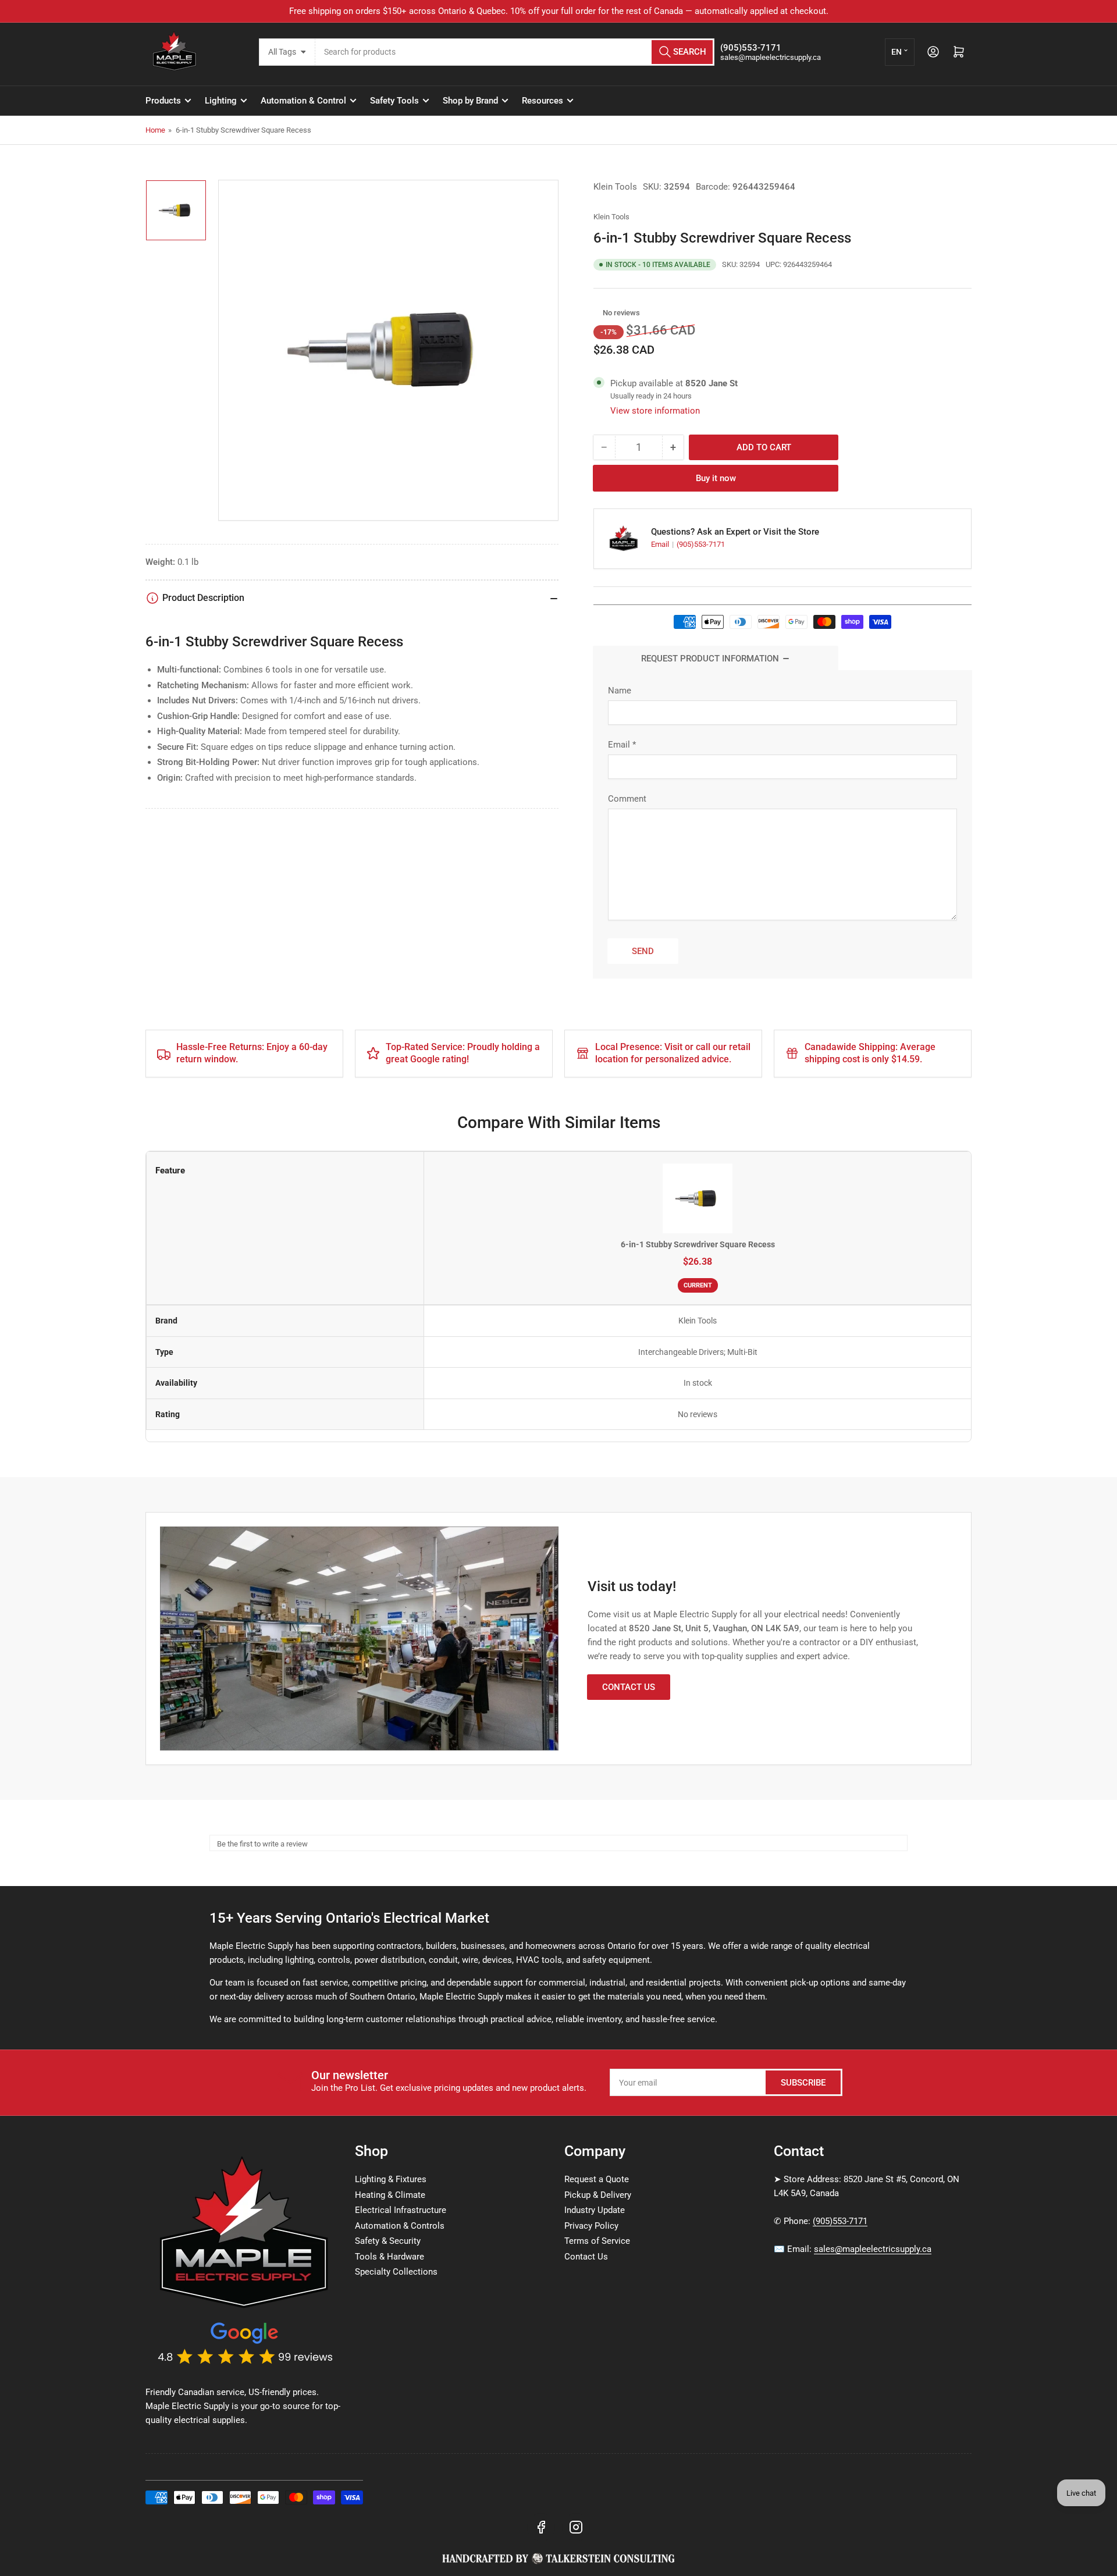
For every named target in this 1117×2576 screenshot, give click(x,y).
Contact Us (629, 1687)
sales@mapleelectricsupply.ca (873, 2249)
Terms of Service (597, 2241)
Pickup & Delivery (598, 2195)
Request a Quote (597, 2179)
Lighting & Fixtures (391, 2179)
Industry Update (595, 2210)
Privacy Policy (591, 2226)
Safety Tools (394, 101)
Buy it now (716, 478)
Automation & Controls (400, 2226)
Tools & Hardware (389, 2257)
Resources (543, 101)
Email (661, 544)
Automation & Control (303, 101)
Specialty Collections (396, 2272)
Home (155, 130)
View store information (655, 411)
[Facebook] (541, 2527)
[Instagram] (576, 2527)
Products (163, 101)
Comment (627, 799)
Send (643, 951)
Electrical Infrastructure (401, 2210)
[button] (597, 313)
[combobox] (515, 52)
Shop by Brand (470, 101)
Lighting (221, 101)
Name (620, 691)
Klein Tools (615, 187)
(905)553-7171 (701, 544)
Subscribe (803, 2083)
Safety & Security (388, 2241)
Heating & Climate (390, 2195)
